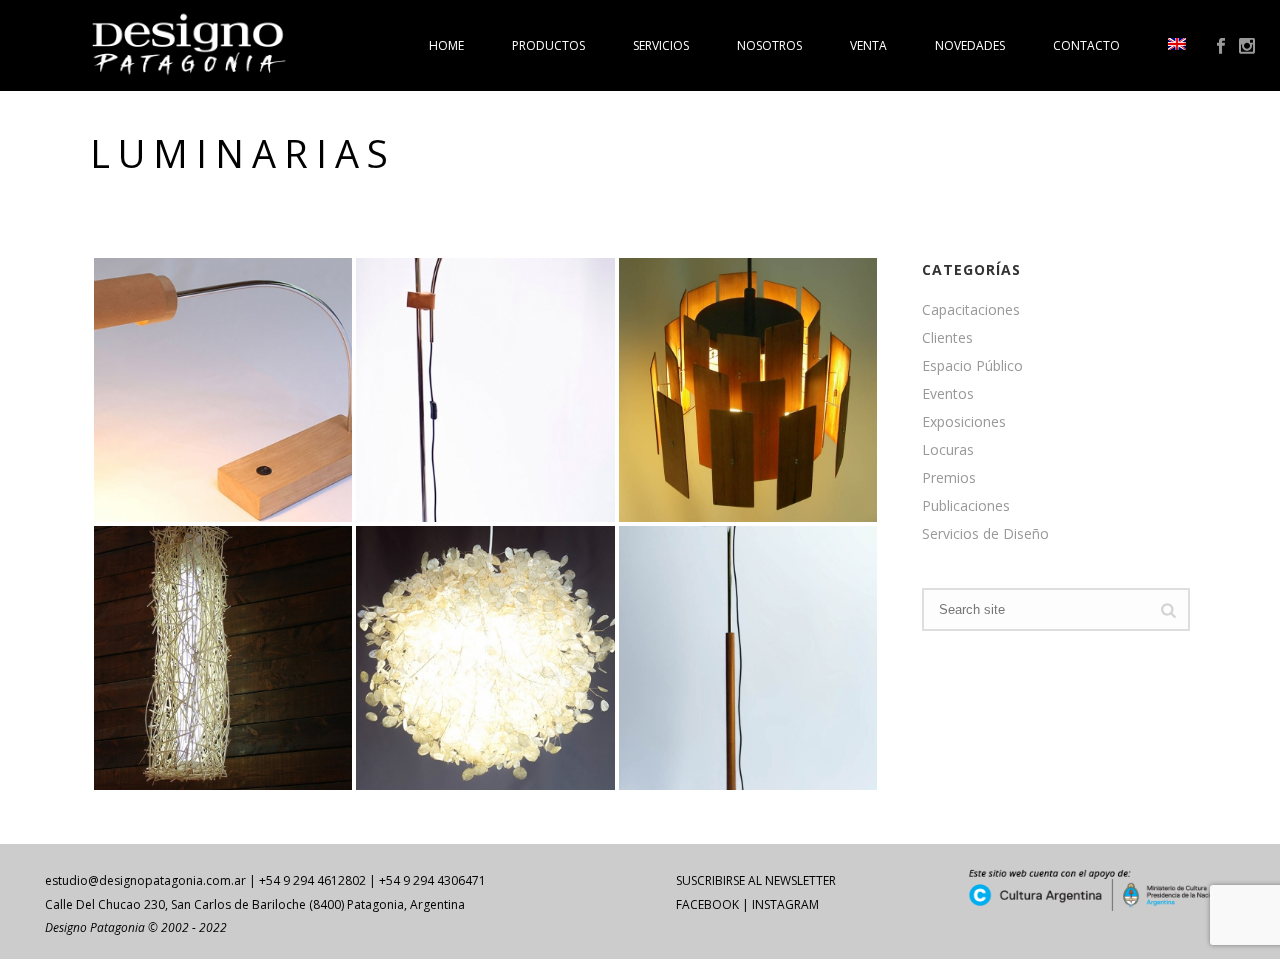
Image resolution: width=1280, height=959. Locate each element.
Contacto (1086, 45)
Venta (868, 45)
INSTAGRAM (785, 904)
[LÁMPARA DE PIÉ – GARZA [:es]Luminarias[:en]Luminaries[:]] (748, 658)
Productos (548, 45)
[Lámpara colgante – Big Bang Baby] (521, 629)
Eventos (948, 394)
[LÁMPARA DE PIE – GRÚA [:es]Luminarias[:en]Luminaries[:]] (485, 390)
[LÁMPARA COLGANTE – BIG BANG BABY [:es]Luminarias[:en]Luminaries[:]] (485, 658)
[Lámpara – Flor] (784, 360)
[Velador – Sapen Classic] (259, 360)
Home (446, 45)
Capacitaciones (971, 310)
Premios (949, 478)
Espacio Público (972, 366)
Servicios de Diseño (985, 534)
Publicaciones (966, 506)
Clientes (947, 338)
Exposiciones (964, 422)
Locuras (948, 450)
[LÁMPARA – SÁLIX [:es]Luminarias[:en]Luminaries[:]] (223, 658)
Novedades (970, 45)
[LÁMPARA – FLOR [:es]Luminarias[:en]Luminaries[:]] (748, 390)
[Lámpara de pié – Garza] (784, 629)
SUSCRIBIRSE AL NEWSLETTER (756, 880)
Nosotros (769, 45)
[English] (1177, 45)
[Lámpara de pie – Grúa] (521, 360)
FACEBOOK (707, 904)
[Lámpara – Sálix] (259, 629)
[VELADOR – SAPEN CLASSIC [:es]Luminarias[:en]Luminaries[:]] (223, 390)
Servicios (661, 45)
